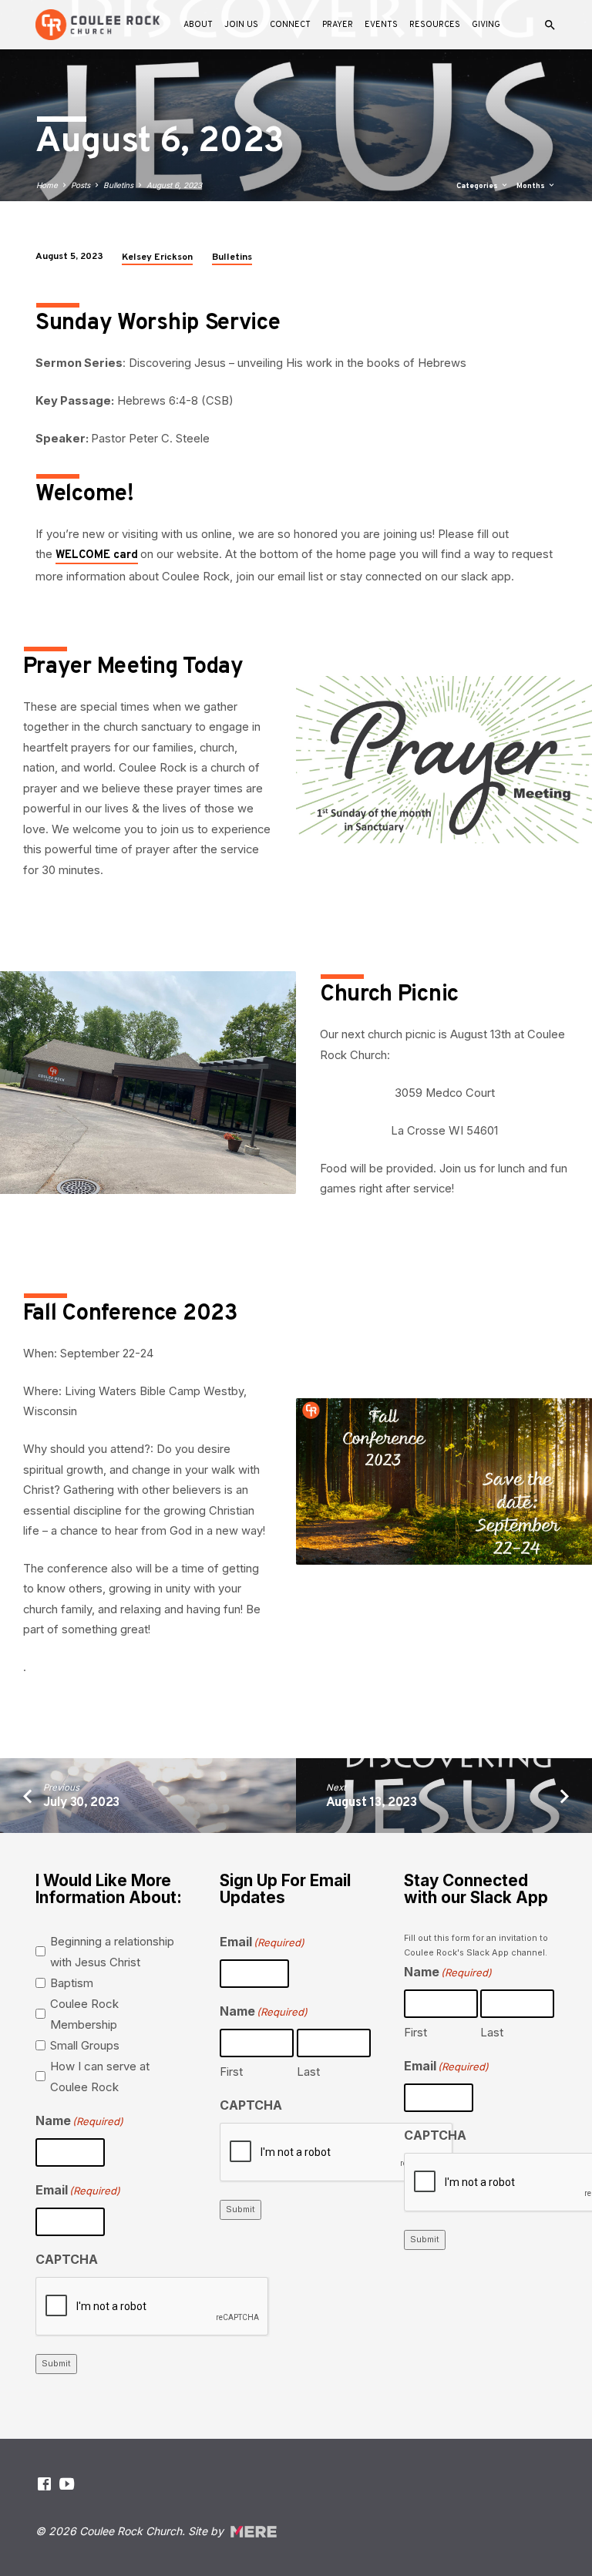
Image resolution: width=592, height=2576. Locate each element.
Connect (290, 25)
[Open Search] (550, 25)
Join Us (241, 25)
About (198, 25)
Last (308, 2072)
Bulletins (118, 185)
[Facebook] (44, 2484)
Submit (56, 2363)
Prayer (338, 25)
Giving (486, 25)
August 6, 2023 (174, 185)
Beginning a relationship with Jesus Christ (112, 1952)
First (231, 2072)
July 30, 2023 (81, 1803)
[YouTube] (67, 2484)
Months (532, 186)
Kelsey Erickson (157, 257)
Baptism (72, 1983)
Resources (435, 25)
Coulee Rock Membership (84, 2014)
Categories (478, 186)
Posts (81, 185)
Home (47, 185)
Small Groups (85, 2045)
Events (381, 25)
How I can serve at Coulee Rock (100, 2077)
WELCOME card (97, 555)
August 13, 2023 (372, 1803)
